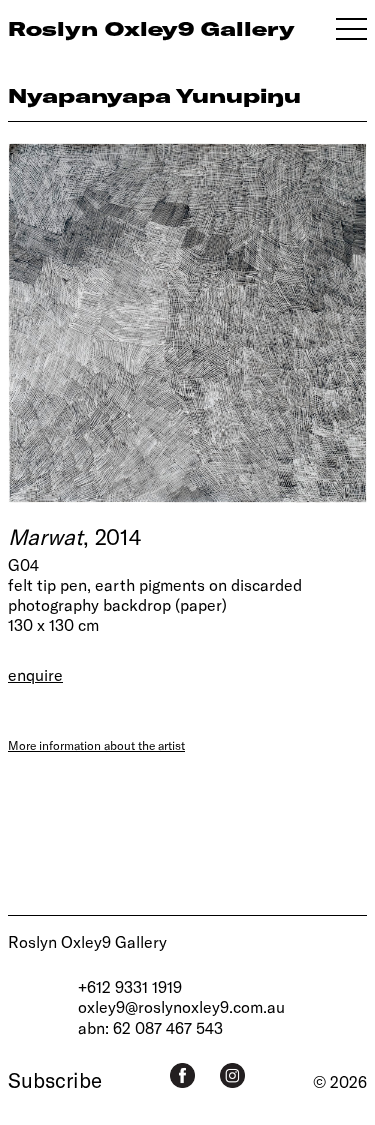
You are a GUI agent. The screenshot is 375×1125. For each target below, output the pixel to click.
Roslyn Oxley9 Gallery (87, 941)
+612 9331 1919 (130, 986)
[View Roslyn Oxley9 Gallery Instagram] (232, 1075)
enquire (35, 674)
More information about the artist (96, 745)
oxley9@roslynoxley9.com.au (181, 1006)
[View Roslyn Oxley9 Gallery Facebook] (182, 1075)
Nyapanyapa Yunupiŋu (154, 95)
